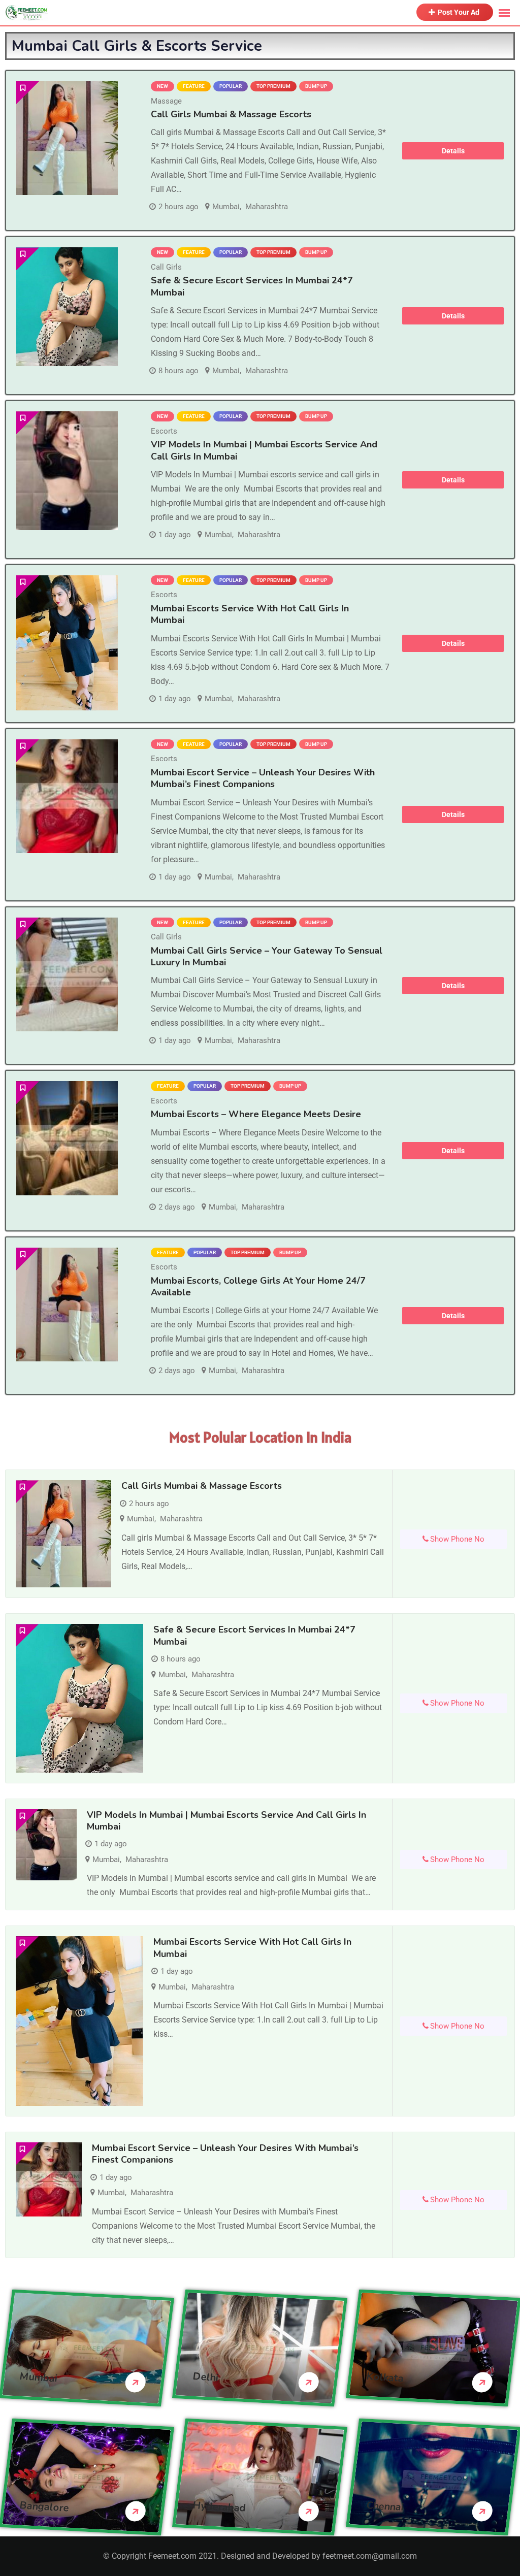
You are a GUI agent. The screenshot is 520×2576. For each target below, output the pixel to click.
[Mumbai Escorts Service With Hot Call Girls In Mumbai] (67, 643)
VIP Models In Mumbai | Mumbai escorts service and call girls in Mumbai (264, 450)
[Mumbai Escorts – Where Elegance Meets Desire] (67, 1138)
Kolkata (385, 2377)
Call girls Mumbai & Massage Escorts (231, 114)
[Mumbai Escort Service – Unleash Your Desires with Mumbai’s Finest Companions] (67, 796)
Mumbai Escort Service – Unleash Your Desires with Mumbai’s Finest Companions (263, 778)
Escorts (164, 431)
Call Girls (166, 267)
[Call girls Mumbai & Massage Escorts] (67, 138)
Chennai (385, 2506)
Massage (166, 101)
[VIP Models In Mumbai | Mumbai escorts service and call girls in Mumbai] (67, 470)
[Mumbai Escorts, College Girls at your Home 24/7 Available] (67, 1305)
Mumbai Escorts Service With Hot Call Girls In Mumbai (250, 614)
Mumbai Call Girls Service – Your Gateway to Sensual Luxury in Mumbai (267, 956)
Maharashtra (267, 207)
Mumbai (226, 207)
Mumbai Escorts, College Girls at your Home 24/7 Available (258, 1286)
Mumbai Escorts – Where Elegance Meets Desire (256, 1114)
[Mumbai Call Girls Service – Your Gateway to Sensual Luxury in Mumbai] (67, 975)
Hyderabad (220, 2506)
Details (453, 151)
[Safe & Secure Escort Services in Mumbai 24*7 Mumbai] (67, 306)
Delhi (206, 2377)
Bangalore (44, 2506)
